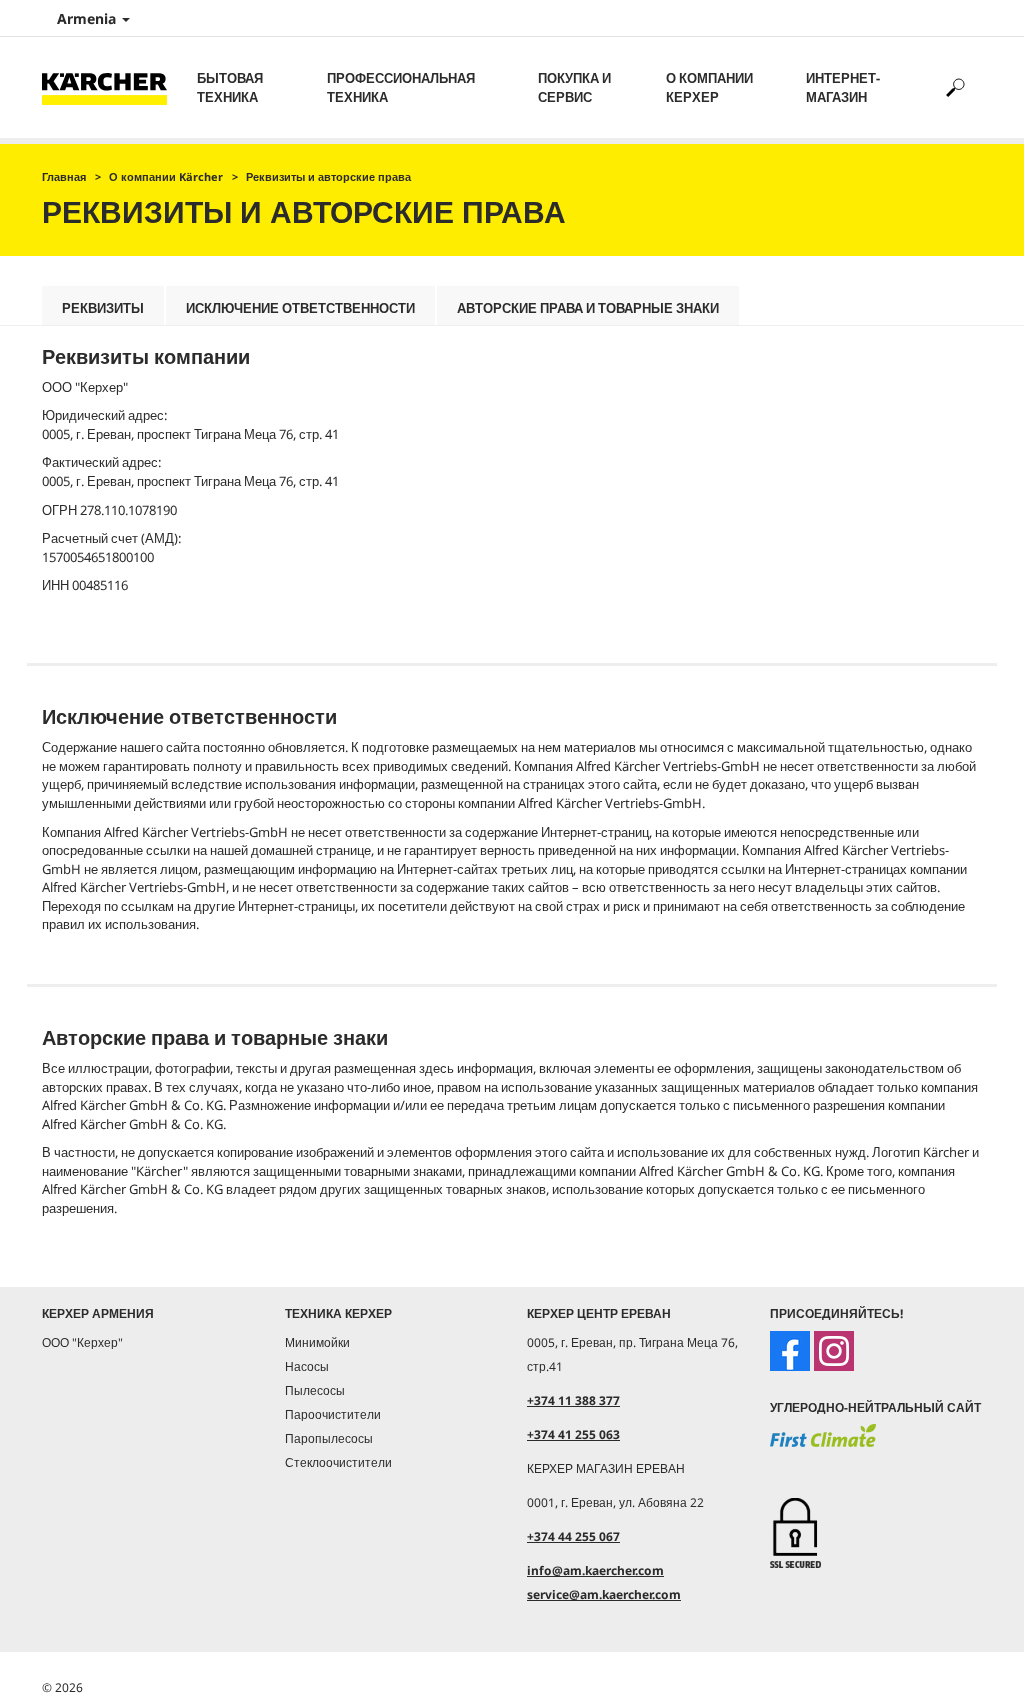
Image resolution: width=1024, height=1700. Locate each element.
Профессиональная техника (401, 87)
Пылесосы (315, 1390)
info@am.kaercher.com (595, 1570)
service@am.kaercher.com (604, 1594)
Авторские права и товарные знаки (588, 308)
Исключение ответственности (300, 308)
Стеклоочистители (338, 1462)
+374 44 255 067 (573, 1536)
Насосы (307, 1366)
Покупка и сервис (574, 87)
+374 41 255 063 (573, 1434)
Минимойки (317, 1342)
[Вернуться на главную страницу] (112, 87)
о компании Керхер (709, 87)
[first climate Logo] (823, 1445)
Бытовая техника (230, 87)
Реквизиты (103, 308)
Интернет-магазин (843, 87)
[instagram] (834, 1351)
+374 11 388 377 (573, 1400)
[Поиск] (954, 87)
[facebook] (790, 1351)
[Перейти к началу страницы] (974, 1661)
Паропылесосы (329, 1438)
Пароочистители (333, 1414)
